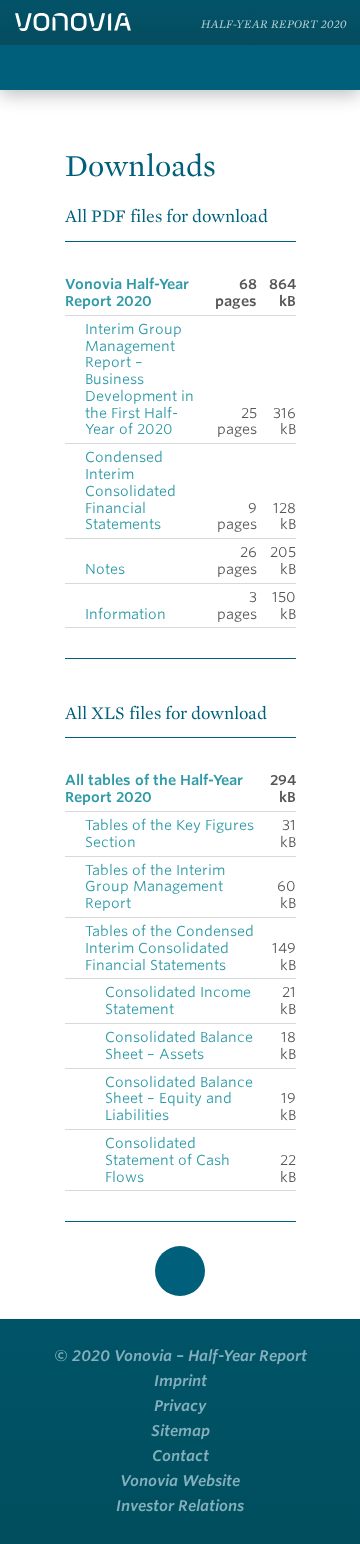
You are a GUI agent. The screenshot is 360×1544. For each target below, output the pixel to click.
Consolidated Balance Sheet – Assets (179, 1045)
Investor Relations (180, 1506)
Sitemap (180, 1431)
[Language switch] (327, 67)
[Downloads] (235, 67)
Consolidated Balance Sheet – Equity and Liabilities (179, 1099)
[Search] (195, 67)
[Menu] (27, 67)
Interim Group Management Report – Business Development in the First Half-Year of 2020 (139, 379)
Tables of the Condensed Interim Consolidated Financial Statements (169, 948)
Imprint (180, 1381)
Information (125, 614)
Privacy (180, 1406)
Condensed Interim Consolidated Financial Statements (130, 490)
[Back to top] (180, 1271)
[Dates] (275, 67)
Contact (180, 1456)
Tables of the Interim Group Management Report (155, 887)
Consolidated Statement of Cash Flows (167, 1160)
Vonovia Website (180, 1481)
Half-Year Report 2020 (274, 23)
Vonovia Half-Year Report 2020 (127, 292)
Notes (105, 569)
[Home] (73, 22)
